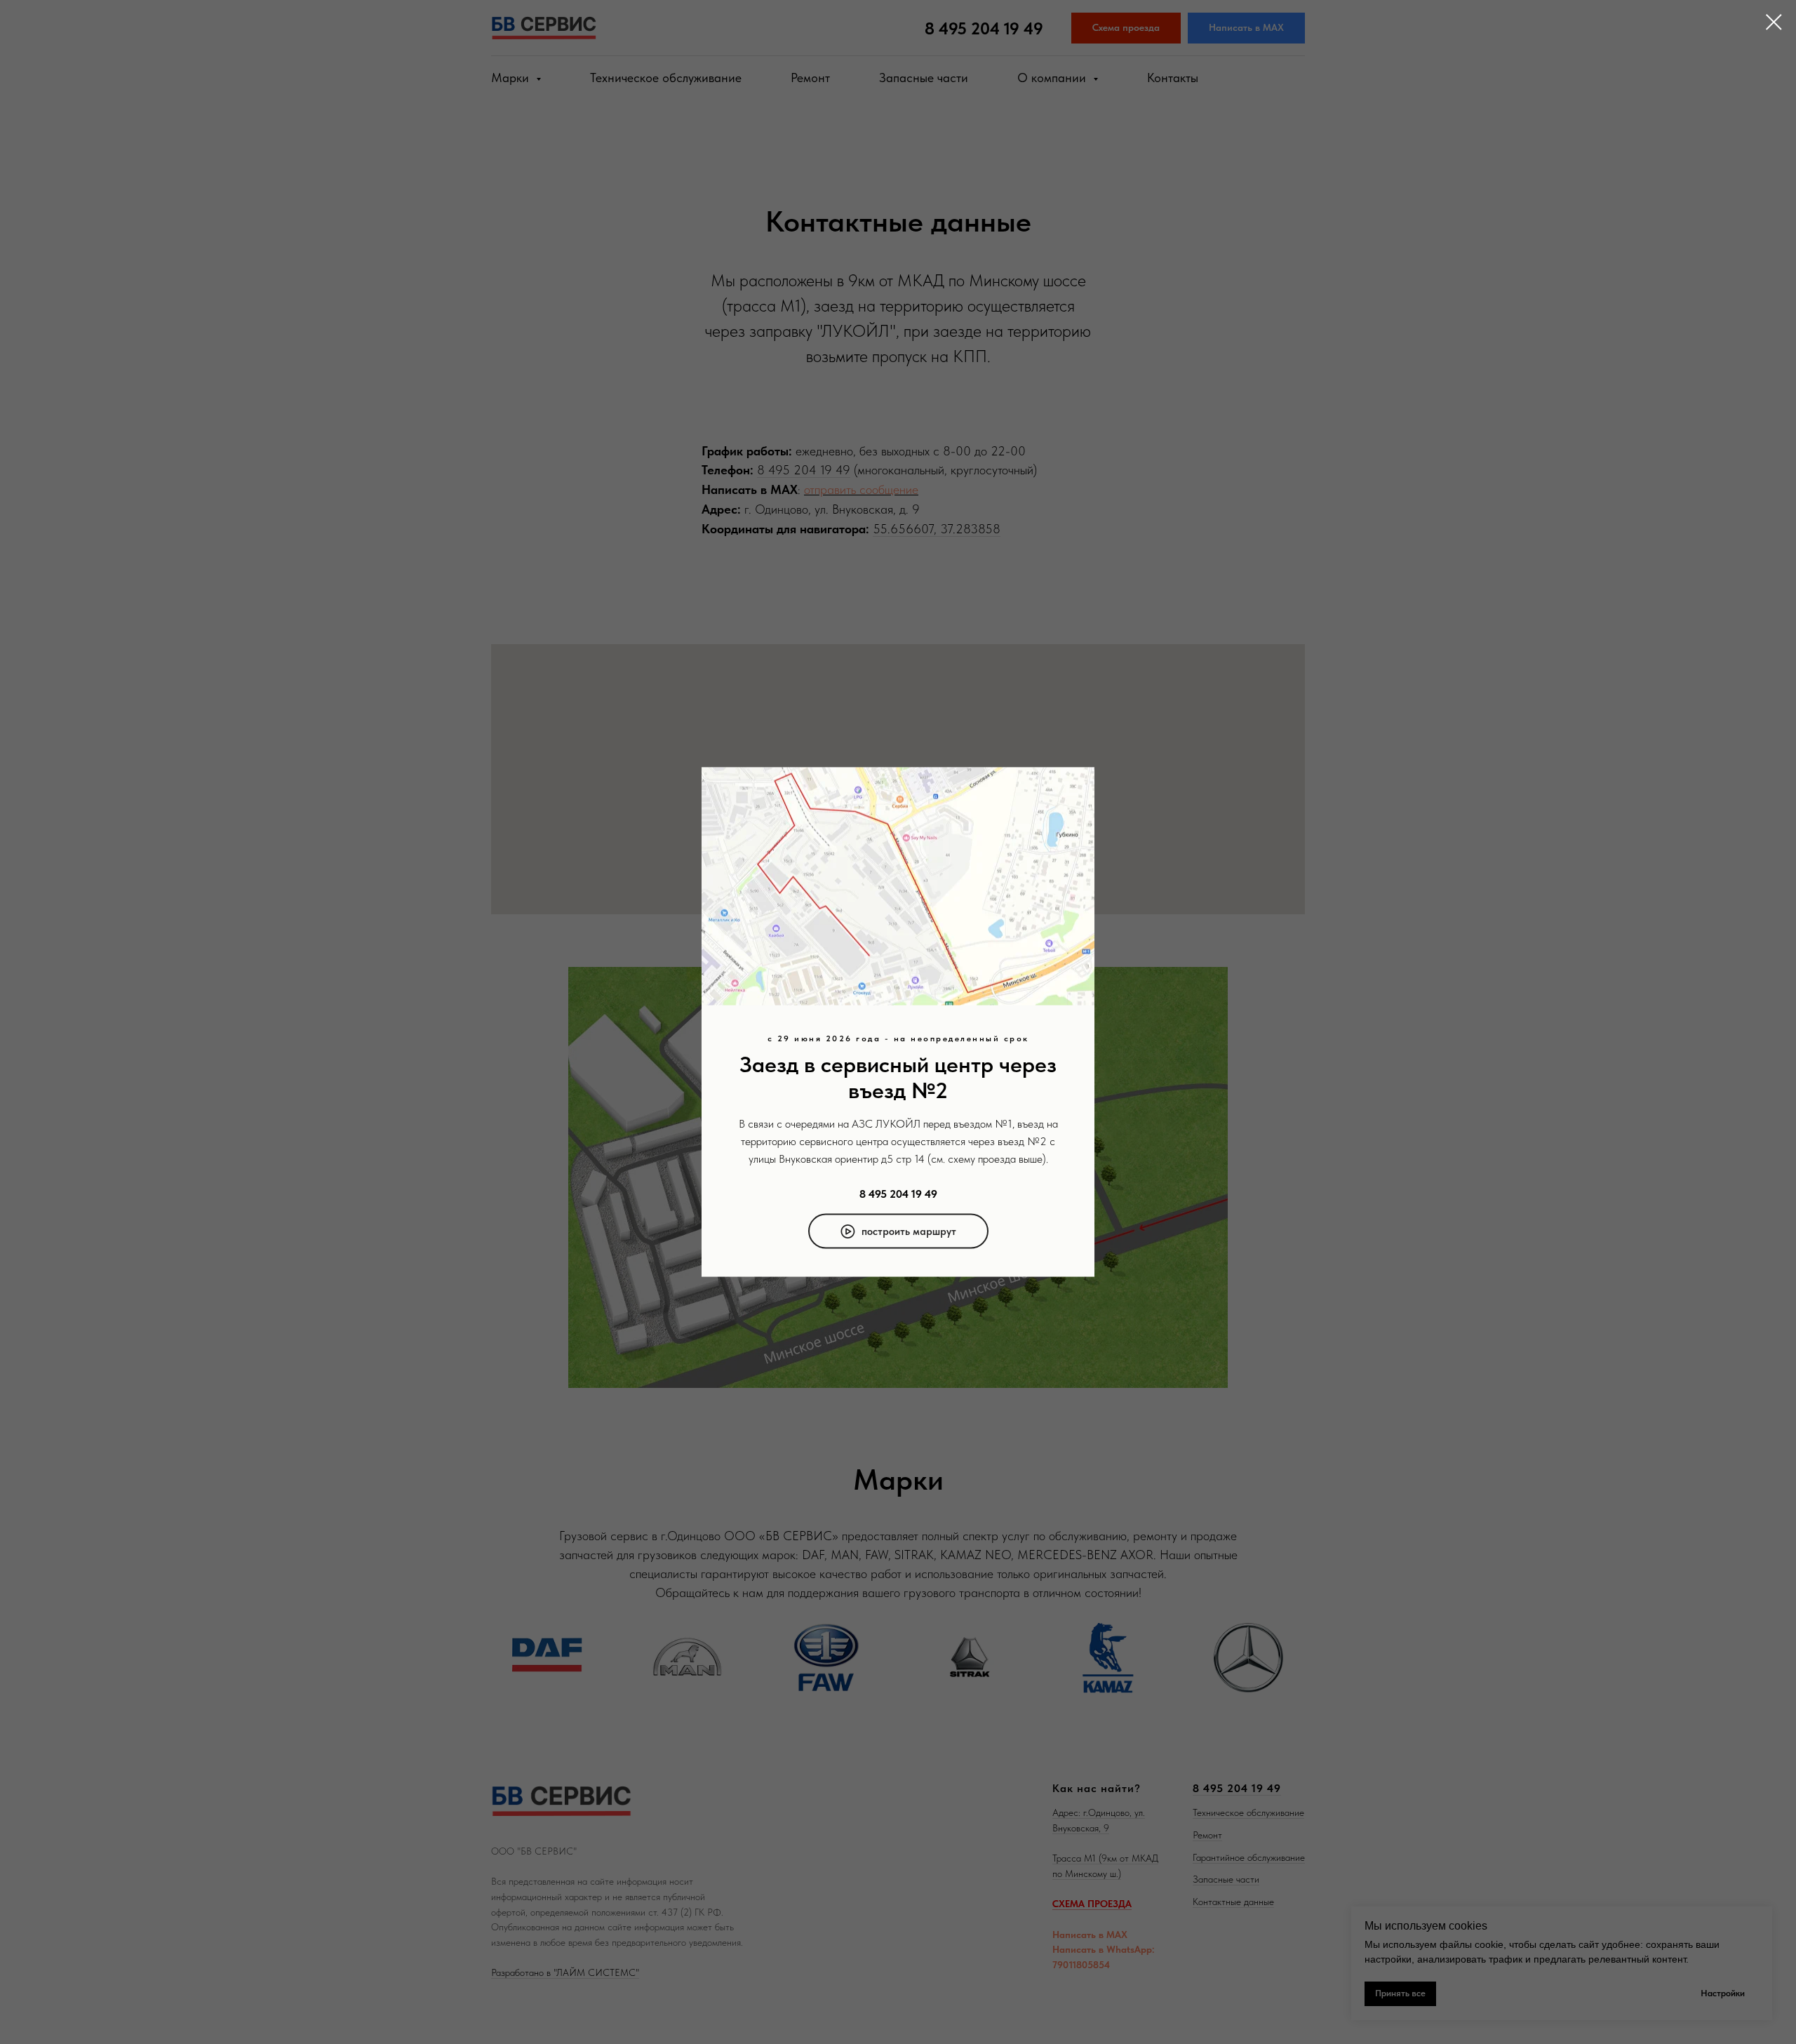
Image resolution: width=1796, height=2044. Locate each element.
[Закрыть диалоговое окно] (1774, 22)
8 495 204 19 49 (898, 1193)
